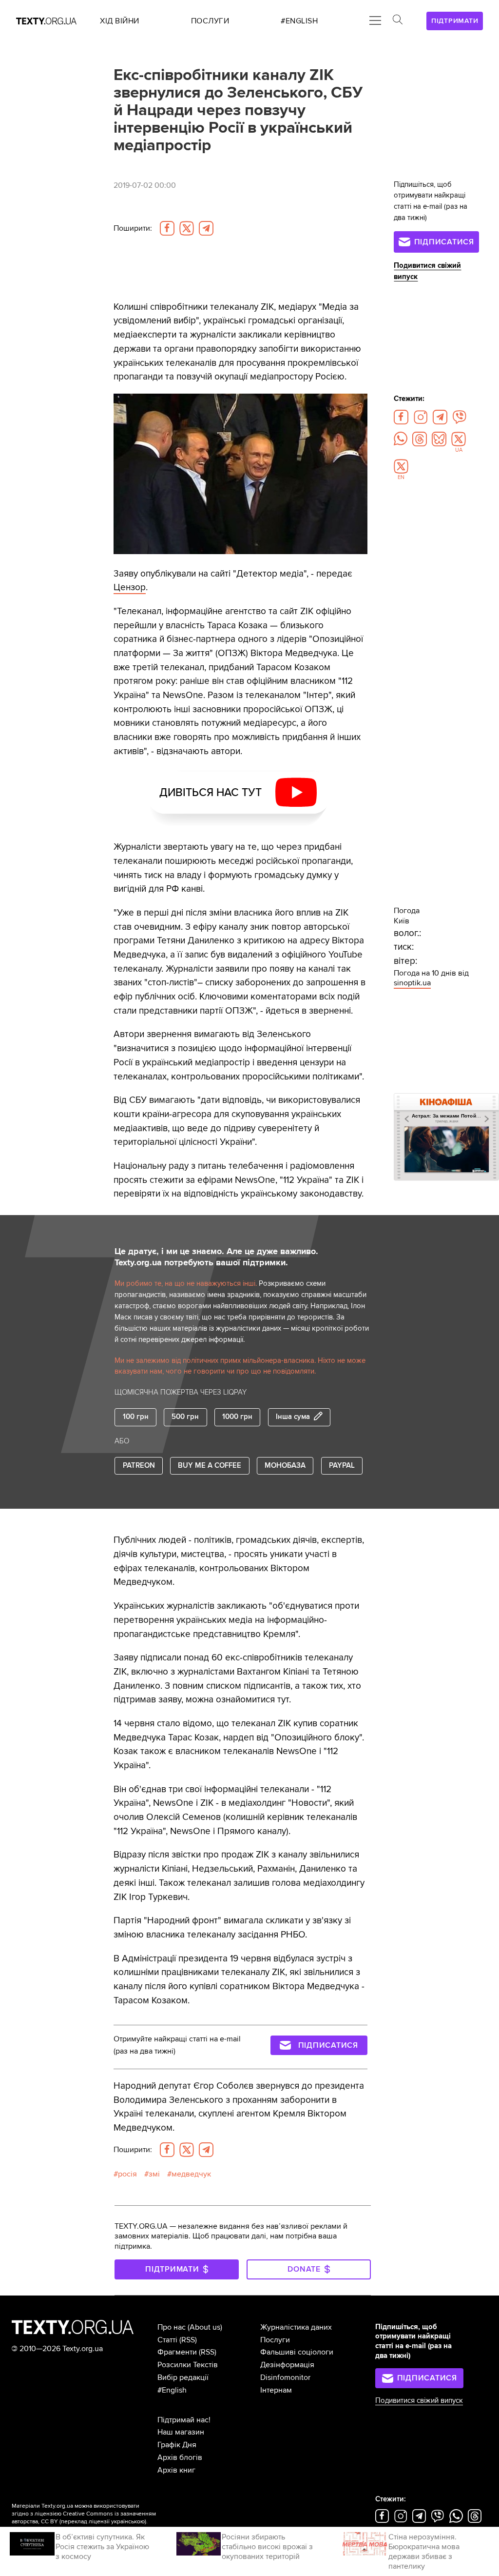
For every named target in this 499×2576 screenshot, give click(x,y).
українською (128, 2522)
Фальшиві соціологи (297, 2352)
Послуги (275, 2340)
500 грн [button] (185, 1417)
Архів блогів (180, 2457)
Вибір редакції (183, 2377)
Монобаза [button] (285, 1466)
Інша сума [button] (293, 1417)
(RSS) (188, 2340)
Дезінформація (287, 2365)
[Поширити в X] (187, 228)
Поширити (133, 228)
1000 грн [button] (237, 1417)
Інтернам (276, 2390)
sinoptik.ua (412, 983)
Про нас (172, 2327)
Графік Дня (177, 2445)
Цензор (130, 587)
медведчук (191, 2174)
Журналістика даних (296, 2327)
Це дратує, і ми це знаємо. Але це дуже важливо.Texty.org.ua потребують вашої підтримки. (216, 1257)
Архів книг (176, 2470)
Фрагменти (177, 2352)
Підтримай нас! (184, 2420)
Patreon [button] (139, 1466)
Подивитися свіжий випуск (419, 2401)
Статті (167, 2340)
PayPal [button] (342, 1466)
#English (172, 2390)
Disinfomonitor (285, 2377)
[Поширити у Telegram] (206, 228)
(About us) (205, 2327)
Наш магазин (181, 2432)
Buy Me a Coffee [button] (210, 1466)
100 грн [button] (136, 1417)
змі (154, 2174)
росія (127, 2174)
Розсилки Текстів (188, 2365)
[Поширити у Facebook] (167, 228)
